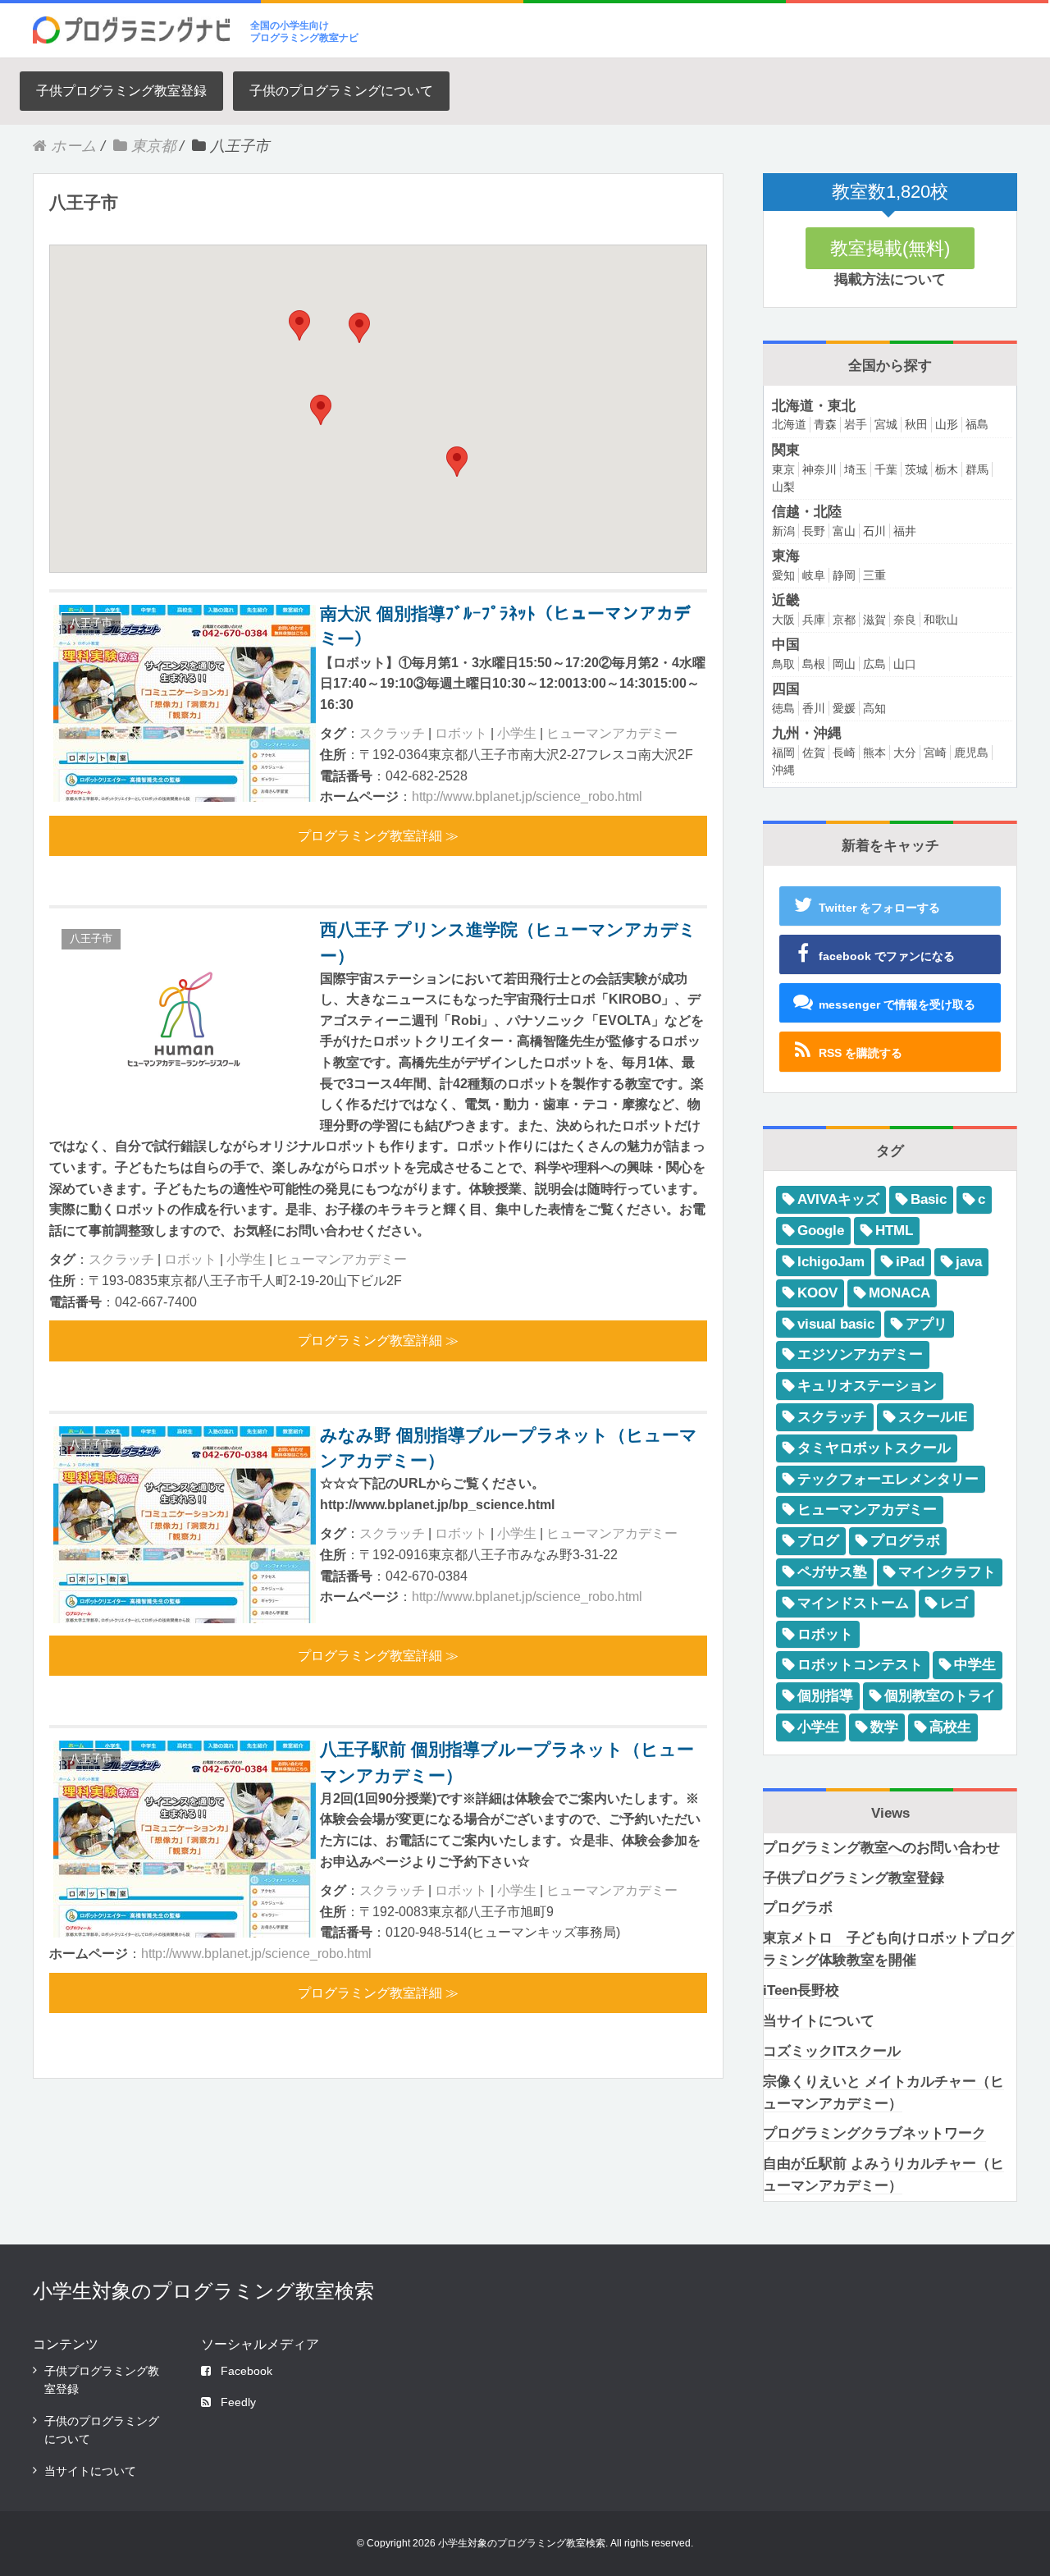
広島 (874, 664)
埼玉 (856, 469)
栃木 (947, 469)
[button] (457, 462)
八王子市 (91, 622)
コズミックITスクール (832, 2051)
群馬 (977, 469)
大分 (905, 753)
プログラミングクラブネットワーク (874, 2133)
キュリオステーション (867, 1386)
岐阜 (814, 575)
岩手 (856, 424)
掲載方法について (890, 279)
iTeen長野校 (801, 1990)
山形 (947, 424)
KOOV (817, 1293)
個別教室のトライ (940, 1696)
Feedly (238, 2402)
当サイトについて (819, 2021)
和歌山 (941, 620)
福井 (905, 531)
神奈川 (819, 469)
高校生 (950, 1727)
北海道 (789, 424)
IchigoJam (831, 1262)
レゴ (954, 1603)
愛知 (783, 575)
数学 (884, 1727)
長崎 (844, 753)
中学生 (975, 1665)
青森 (825, 424)
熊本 (874, 753)
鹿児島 (971, 753)
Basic (929, 1199)
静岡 (844, 575)
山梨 (783, 487)
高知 (874, 708)
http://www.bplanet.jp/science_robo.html (527, 796)
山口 (905, 664)
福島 (977, 424)
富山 (844, 531)
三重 (874, 575)
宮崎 (935, 753)
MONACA (899, 1293)
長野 (814, 531)
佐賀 (814, 753)
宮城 (886, 424)
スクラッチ (392, 733)
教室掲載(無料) (890, 248)
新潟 (783, 531)
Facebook (247, 2371)
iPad (910, 1262)
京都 (844, 620)
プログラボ (905, 1541)
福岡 (783, 753)
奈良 (905, 620)
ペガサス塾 (832, 1572)
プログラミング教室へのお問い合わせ (881, 1848)
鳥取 (783, 664)
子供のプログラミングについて (341, 91)
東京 (783, 469)
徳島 (783, 708)
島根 (814, 664)
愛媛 (844, 708)
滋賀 (874, 620)
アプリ (927, 1324)
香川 (814, 708)
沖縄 (783, 770)
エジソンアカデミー (860, 1354)
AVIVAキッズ (838, 1199)
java (969, 1262)
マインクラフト (947, 1572)
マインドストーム (853, 1603)
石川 (874, 531)
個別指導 (825, 1696)
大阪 (783, 620)
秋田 (916, 424)
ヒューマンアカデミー (612, 733)
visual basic (836, 1324)
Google (821, 1231)
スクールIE (933, 1417)
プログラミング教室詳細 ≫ (378, 836)
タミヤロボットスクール (874, 1448)
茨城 (916, 469)
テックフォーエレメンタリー (888, 1479)
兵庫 (814, 620)
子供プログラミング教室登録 (121, 91)
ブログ (818, 1541)
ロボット (461, 733)
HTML (894, 1231)
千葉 (886, 469)
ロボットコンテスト (860, 1665)
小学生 (517, 733)
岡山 (844, 664)
